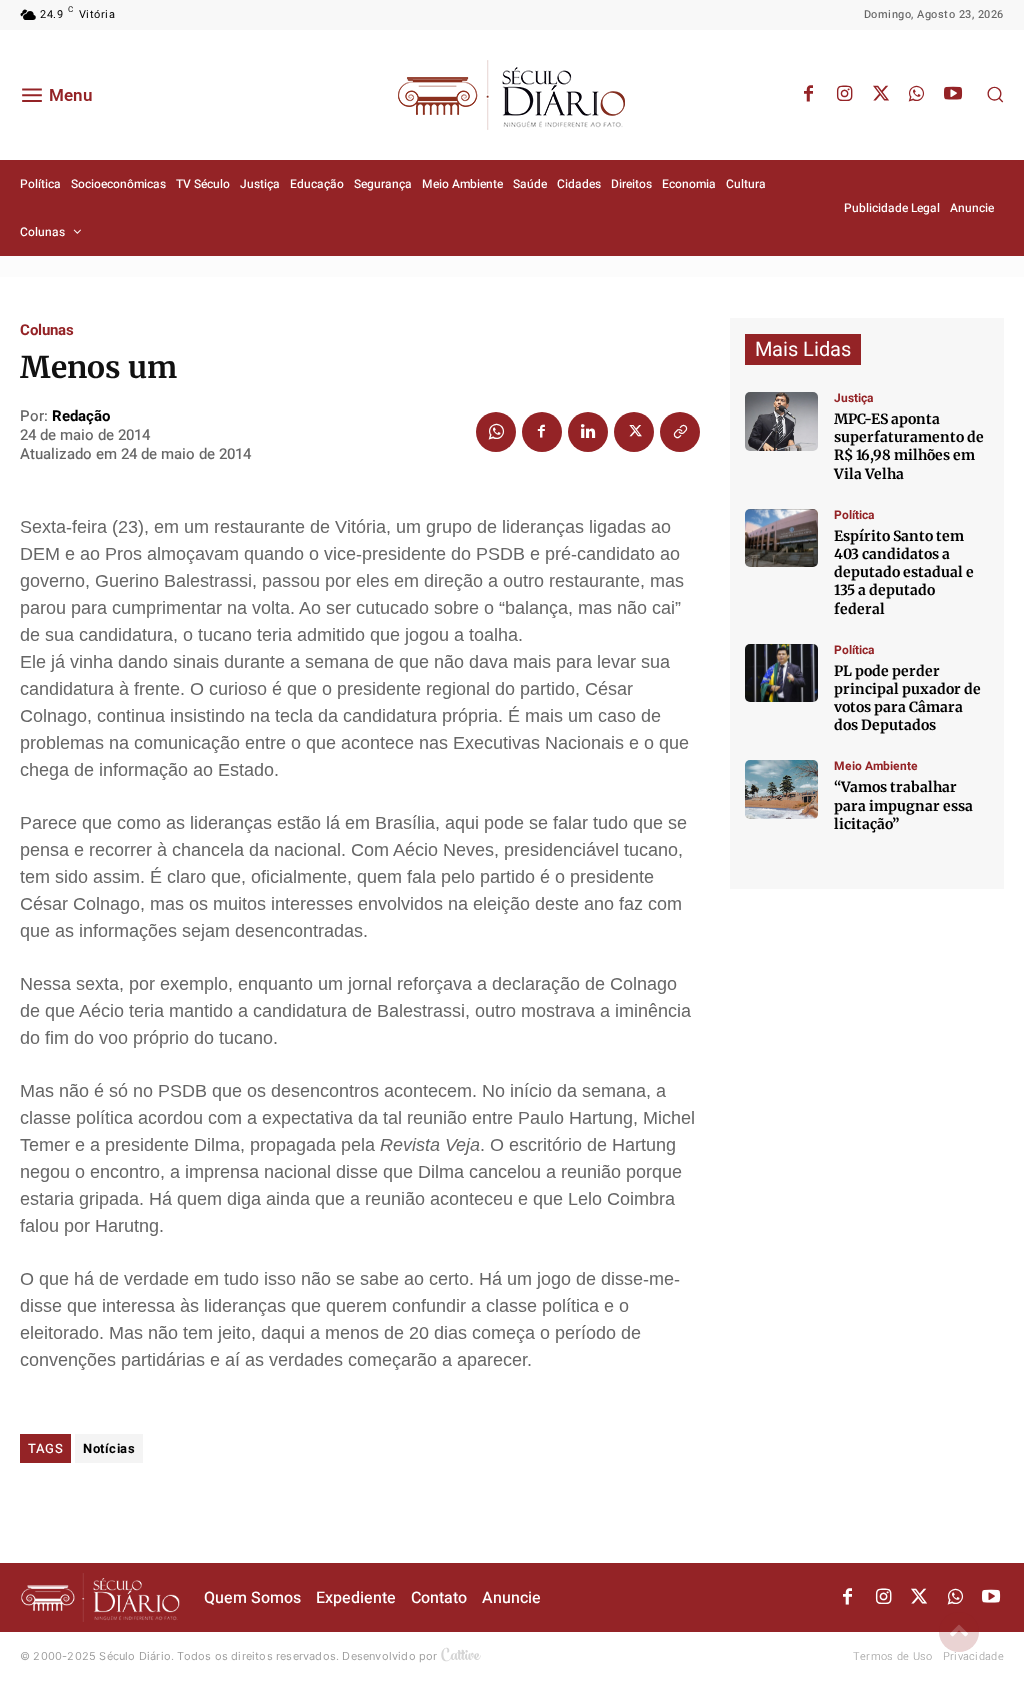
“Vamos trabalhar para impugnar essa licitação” (903, 805)
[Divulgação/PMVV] (781, 789)
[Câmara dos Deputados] (781, 673)
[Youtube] (953, 95)
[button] (995, 94)
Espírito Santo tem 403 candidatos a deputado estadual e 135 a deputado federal (904, 572)
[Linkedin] (588, 432)
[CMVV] (781, 421)
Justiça (853, 398)
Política (854, 515)
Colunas (47, 330)
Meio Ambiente (876, 766)
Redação (81, 416)
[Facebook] (809, 95)
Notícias (109, 1448)
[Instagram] (845, 95)
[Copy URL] (680, 432)
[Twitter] (881, 95)
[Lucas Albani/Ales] (781, 538)
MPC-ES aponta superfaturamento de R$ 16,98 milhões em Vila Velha (909, 446)
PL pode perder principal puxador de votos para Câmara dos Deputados (907, 698)
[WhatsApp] (917, 95)
